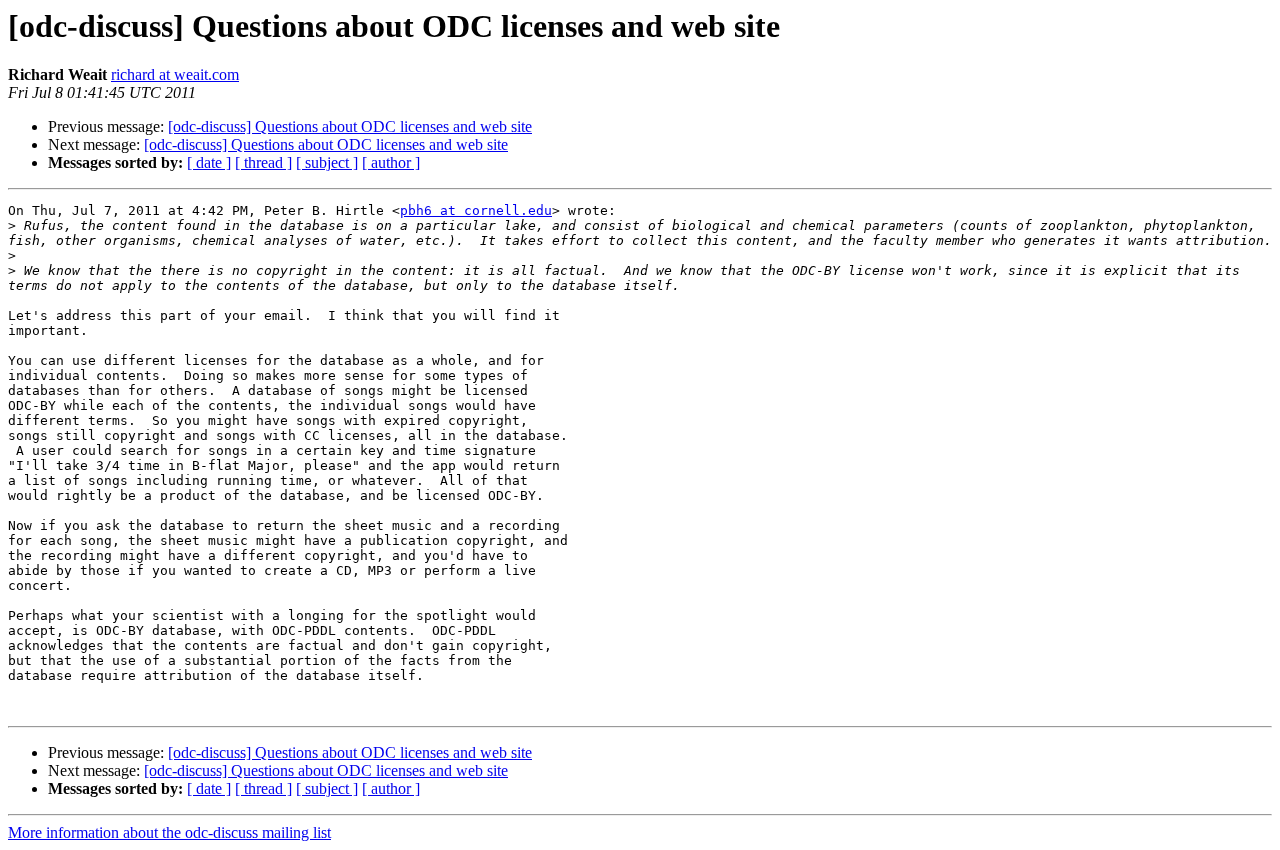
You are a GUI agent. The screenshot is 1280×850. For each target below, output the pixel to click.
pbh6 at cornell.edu (476, 210)
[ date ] (209, 162)
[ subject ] (327, 162)
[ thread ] (263, 162)
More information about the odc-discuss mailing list (169, 832)
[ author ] (391, 162)
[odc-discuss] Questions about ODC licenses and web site (350, 126)
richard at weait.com (175, 74)
